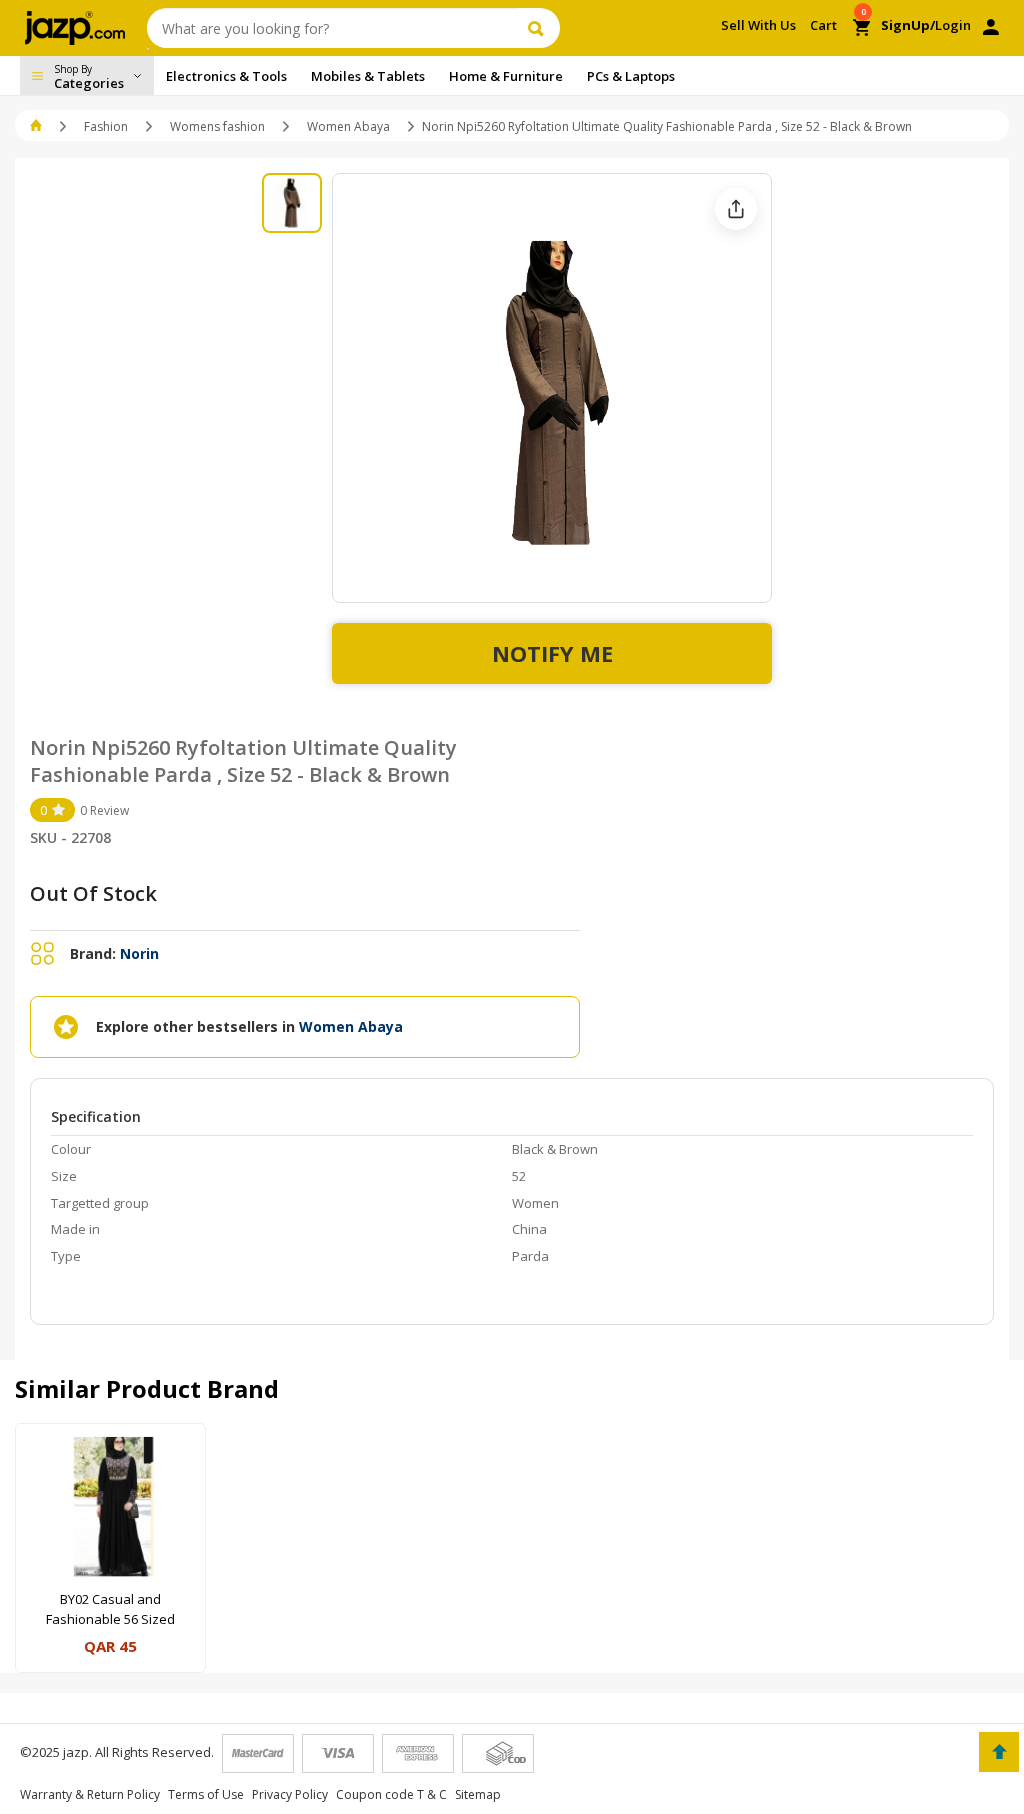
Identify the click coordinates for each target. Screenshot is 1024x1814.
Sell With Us (758, 25)
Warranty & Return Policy (90, 1794)
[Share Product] (736, 209)
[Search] (538, 28)
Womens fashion (217, 126)
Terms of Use (206, 1794)
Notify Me (552, 653)
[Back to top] (999, 1752)
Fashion (106, 126)
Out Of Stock (93, 893)
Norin (139, 953)
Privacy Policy (290, 1794)
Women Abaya (348, 126)
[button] (37, 126)
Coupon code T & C (391, 1794)
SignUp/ (908, 25)
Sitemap (478, 1794)
